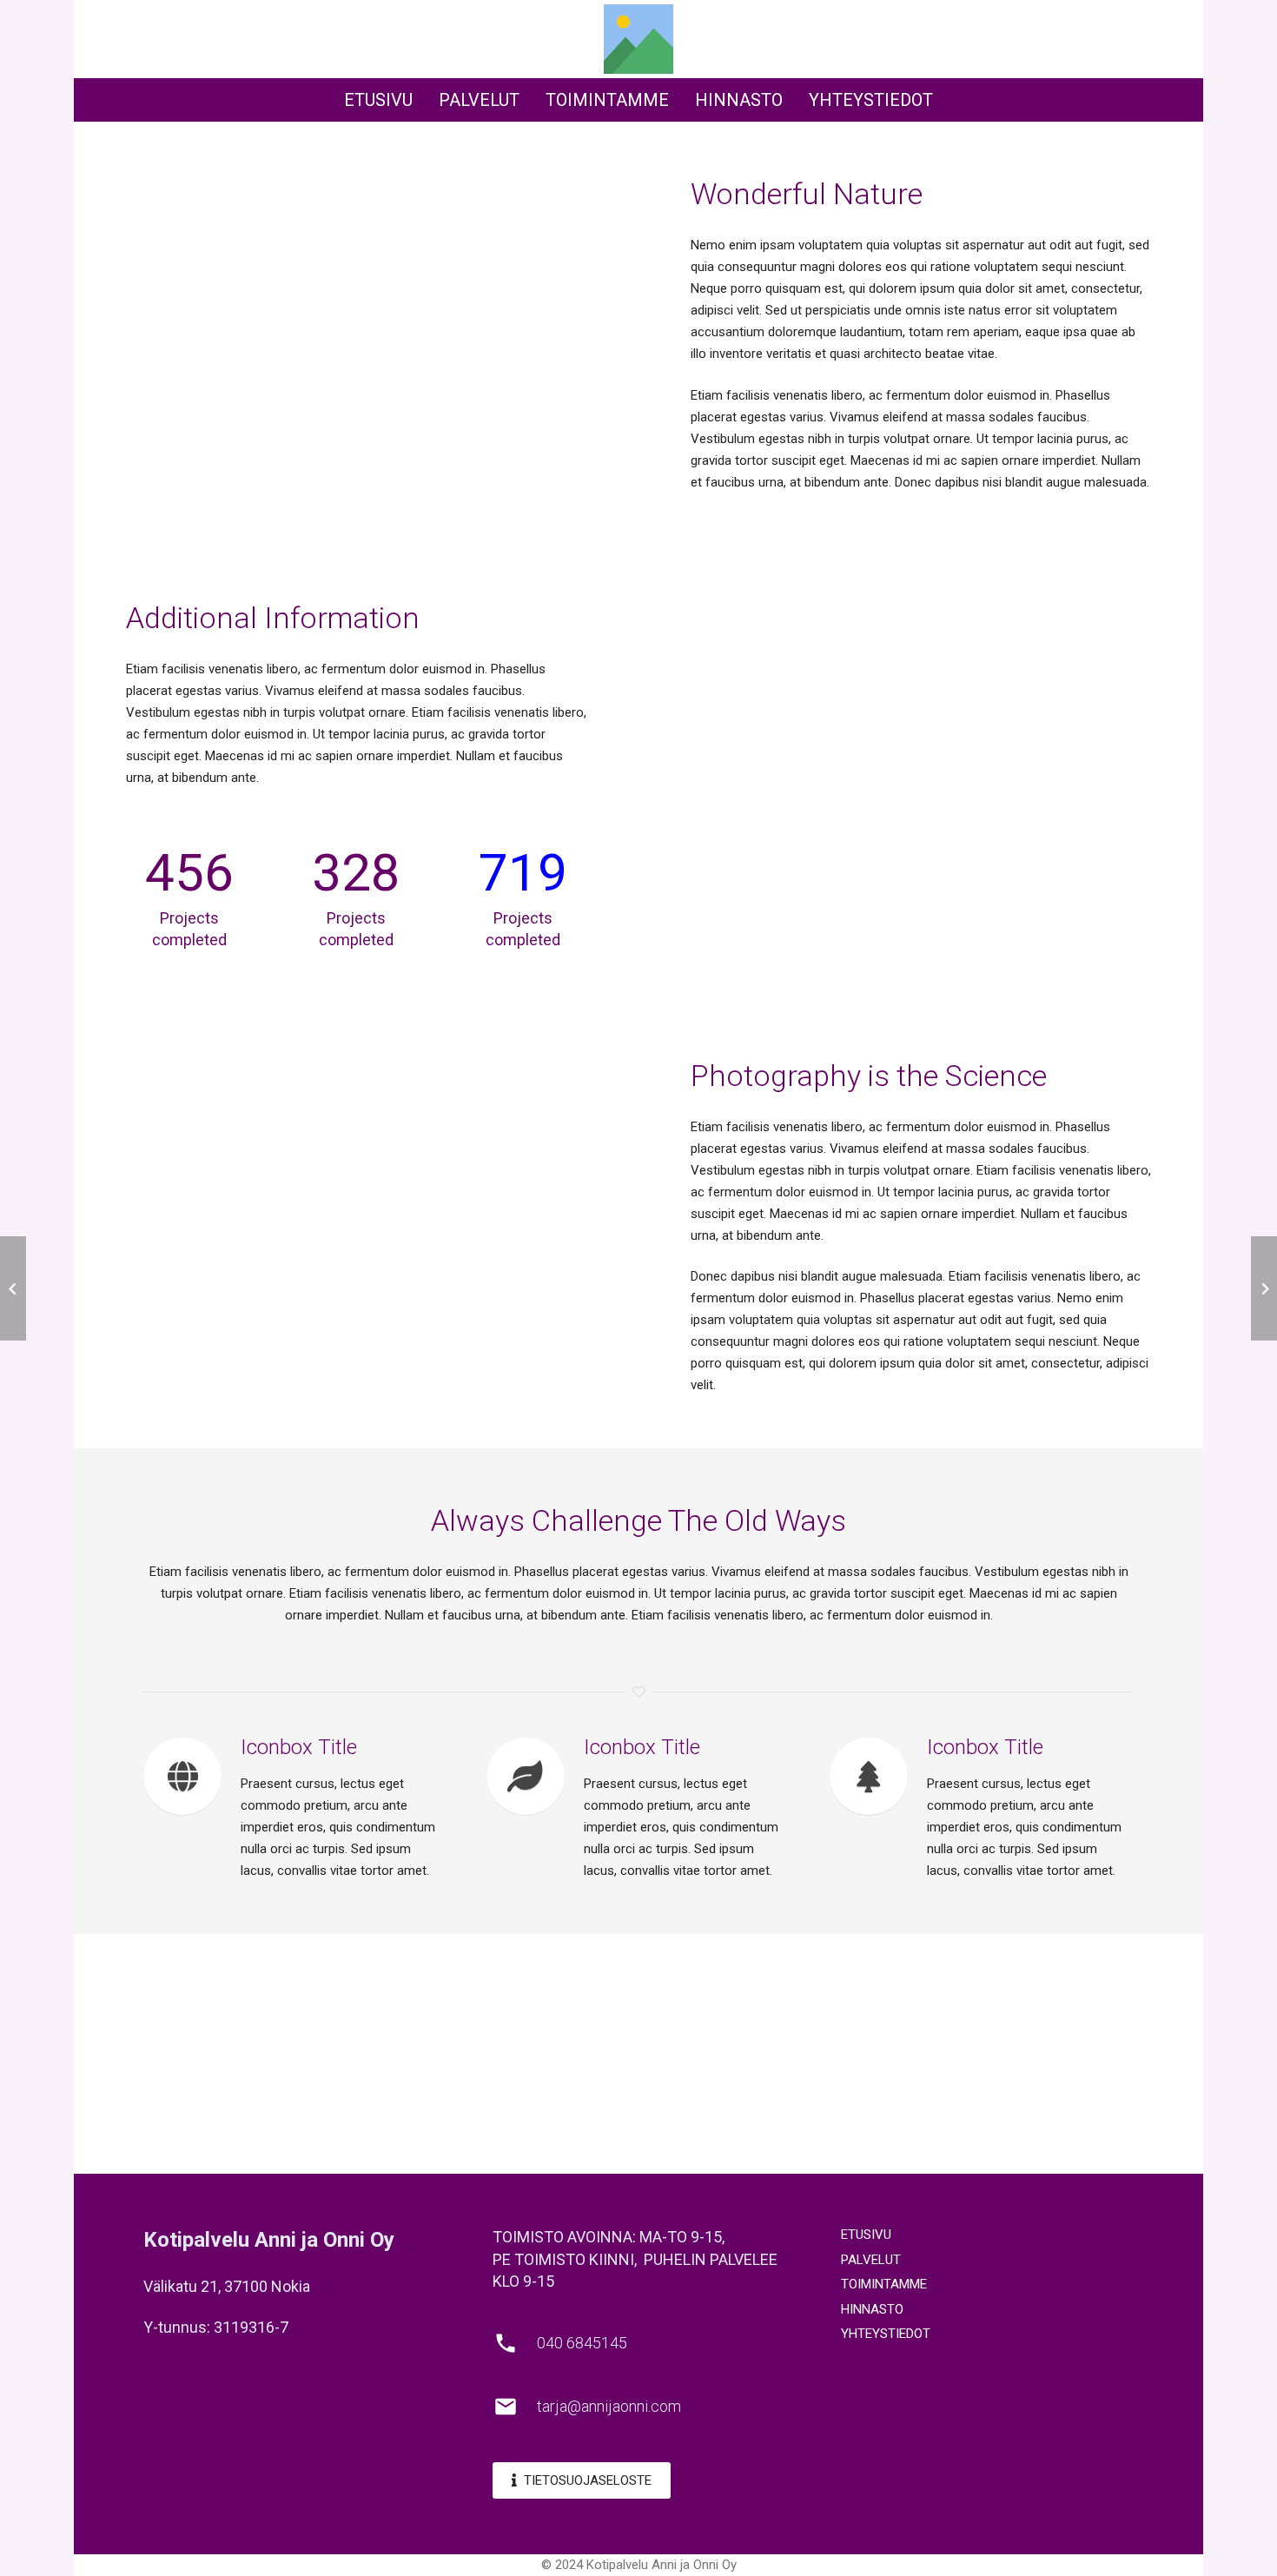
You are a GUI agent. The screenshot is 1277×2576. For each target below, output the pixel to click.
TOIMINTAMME (884, 2284)
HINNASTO (872, 2309)
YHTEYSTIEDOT (886, 2334)
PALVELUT (871, 2260)
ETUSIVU (866, 2235)
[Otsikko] (638, 39)
